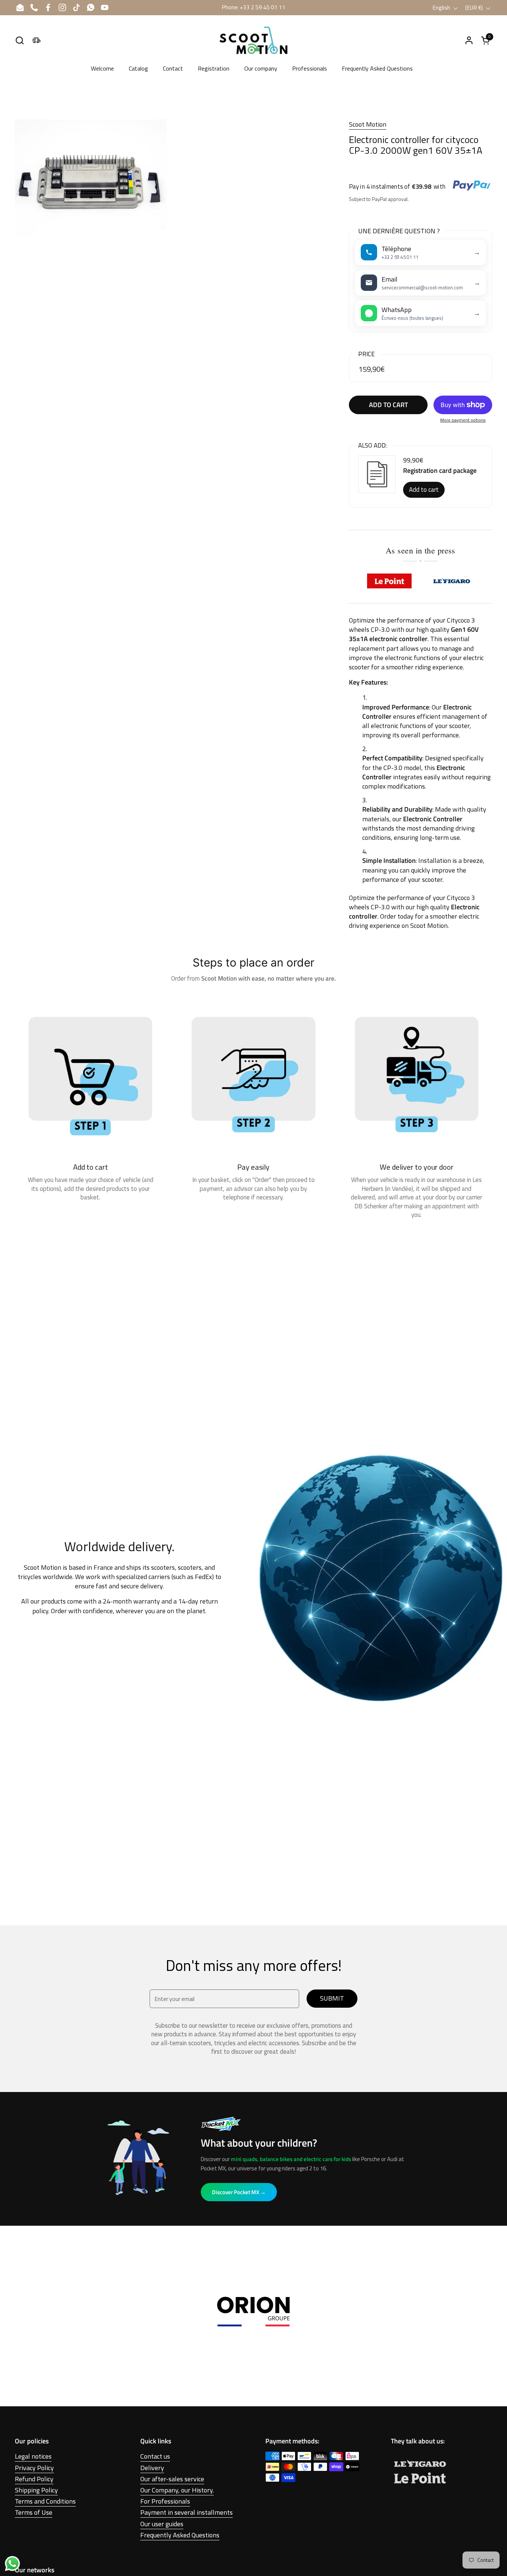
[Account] (469, 40)
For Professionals (165, 2501)
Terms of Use (34, 2512)
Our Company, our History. (177, 2490)
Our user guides (162, 2524)
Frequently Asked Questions (180, 2535)
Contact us (155, 2456)
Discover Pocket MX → (239, 2192)
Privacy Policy (34, 2468)
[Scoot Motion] (253, 40)
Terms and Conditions (45, 2501)
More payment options (463, 420)
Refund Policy (34, 2479)
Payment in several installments (187, 2512)
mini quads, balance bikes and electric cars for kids (291, 2159)
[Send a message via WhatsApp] (12, 2564)
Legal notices (33, 2456)
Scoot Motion (368, 124)
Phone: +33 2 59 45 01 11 (253, 7)
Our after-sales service (172, 2479)
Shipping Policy (36, 2490)
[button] (19, 40)
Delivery (152, 2468)
